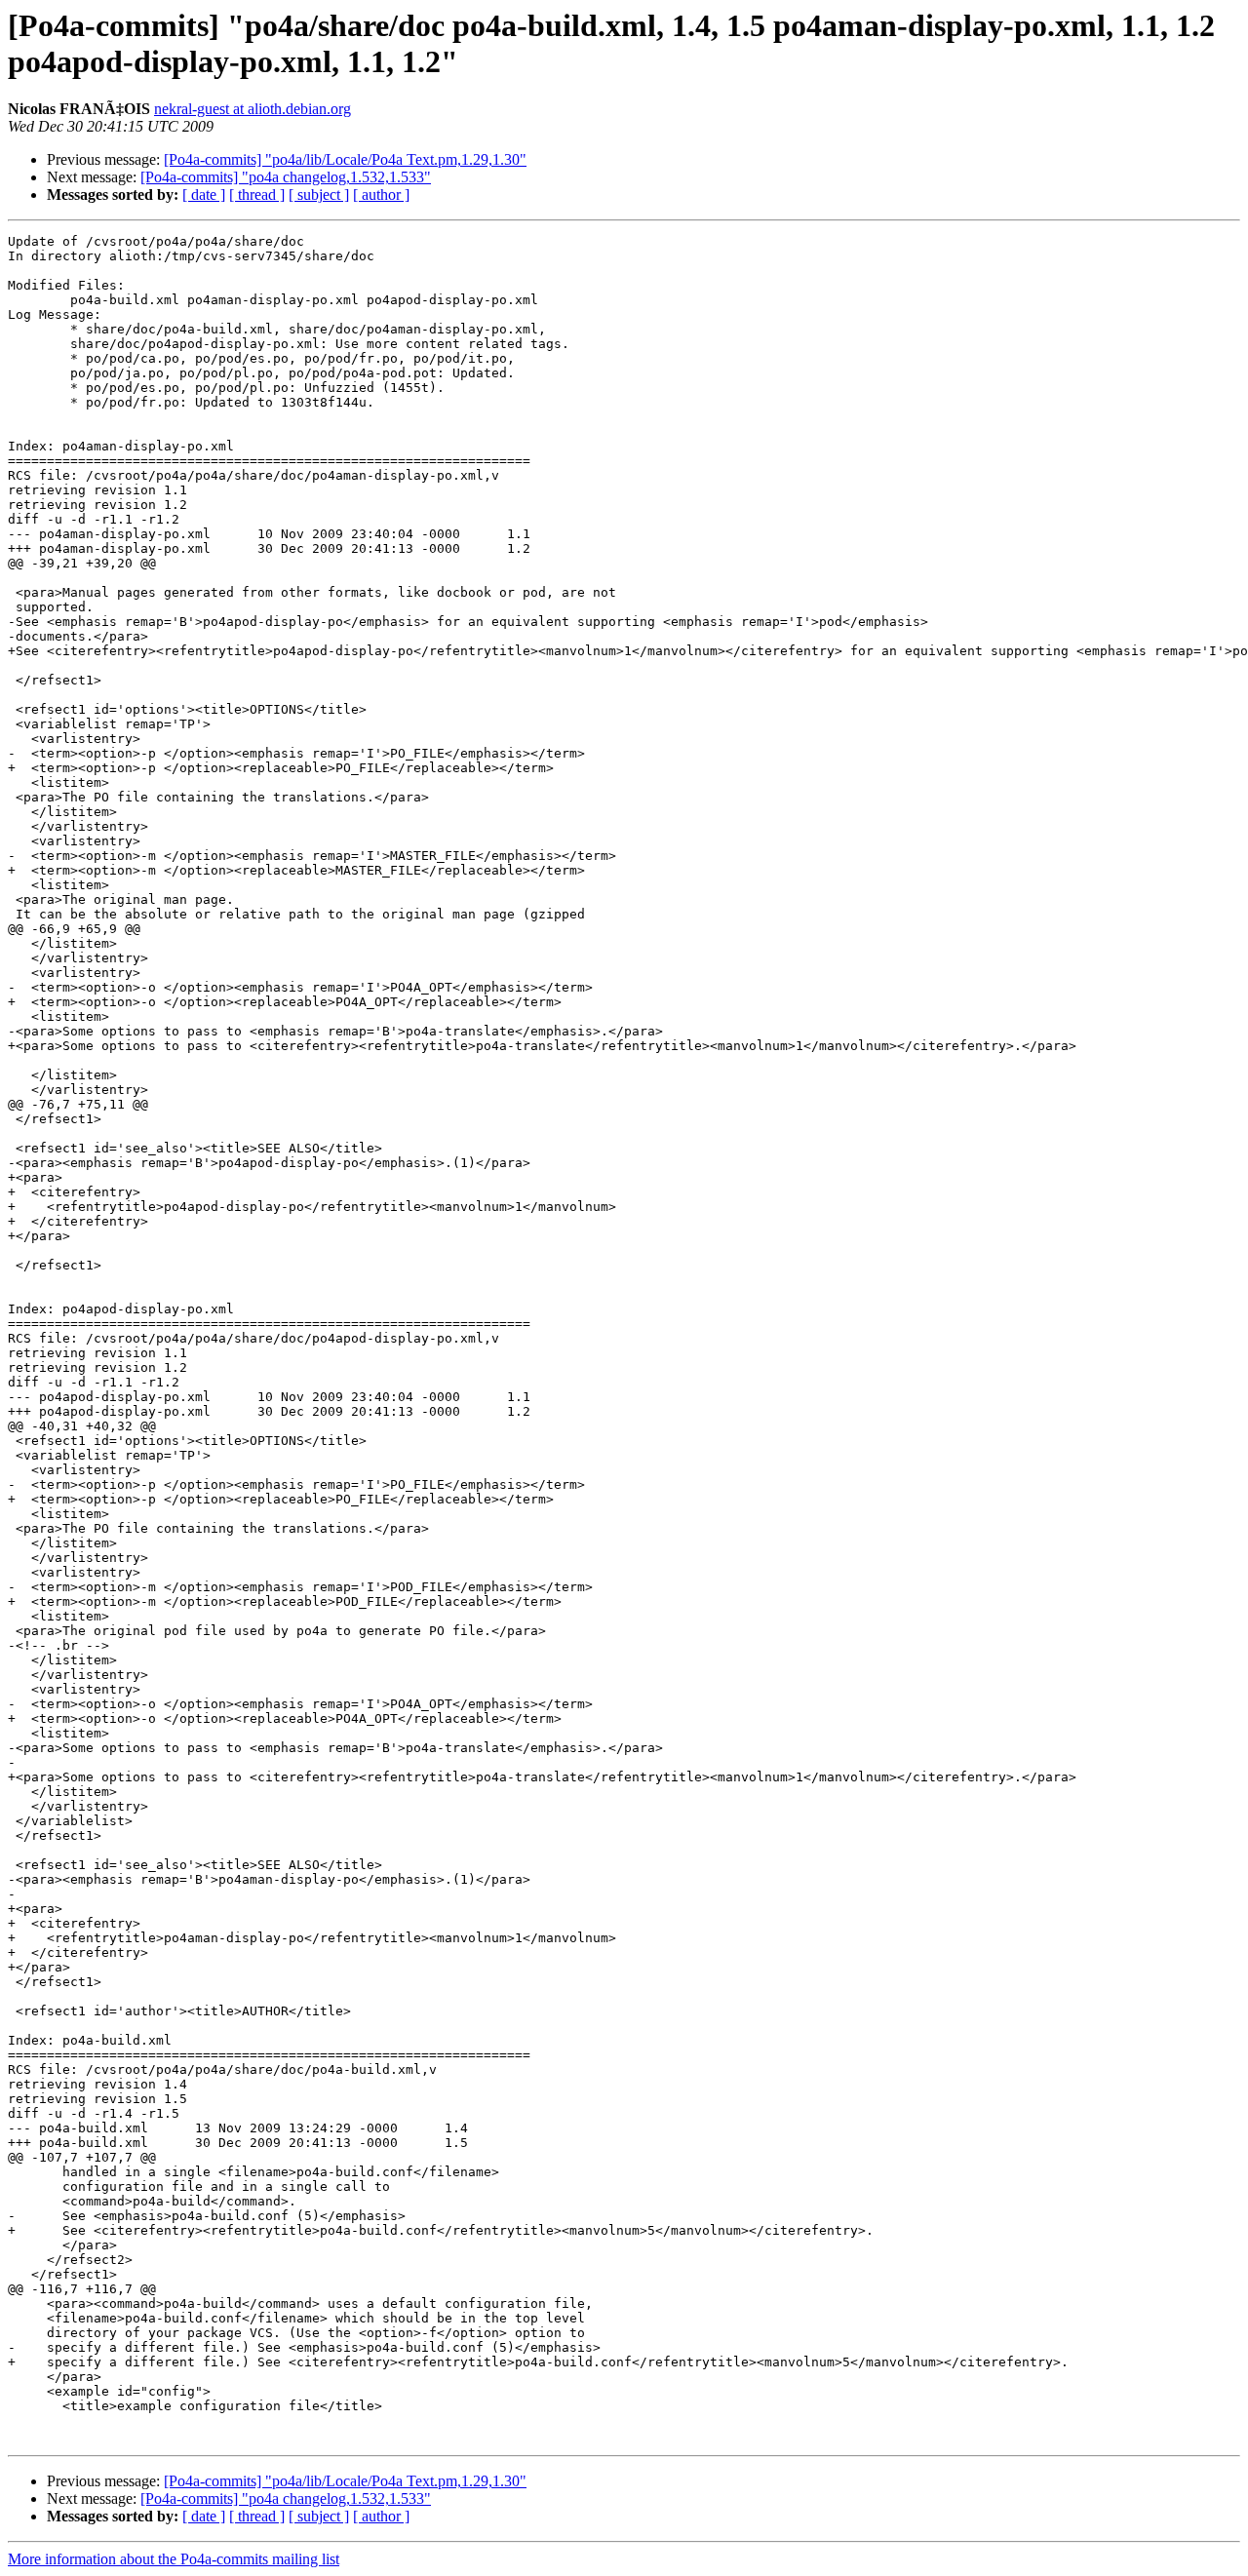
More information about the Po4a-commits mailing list (174, 2559)
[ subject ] (319, 195)
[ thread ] (257, 195)
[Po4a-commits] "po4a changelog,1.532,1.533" (286, 177)
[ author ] (381, 195)
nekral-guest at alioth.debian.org (253, 109)
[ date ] (204, 195)
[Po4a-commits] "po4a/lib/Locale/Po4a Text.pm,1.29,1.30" (345, 159)
